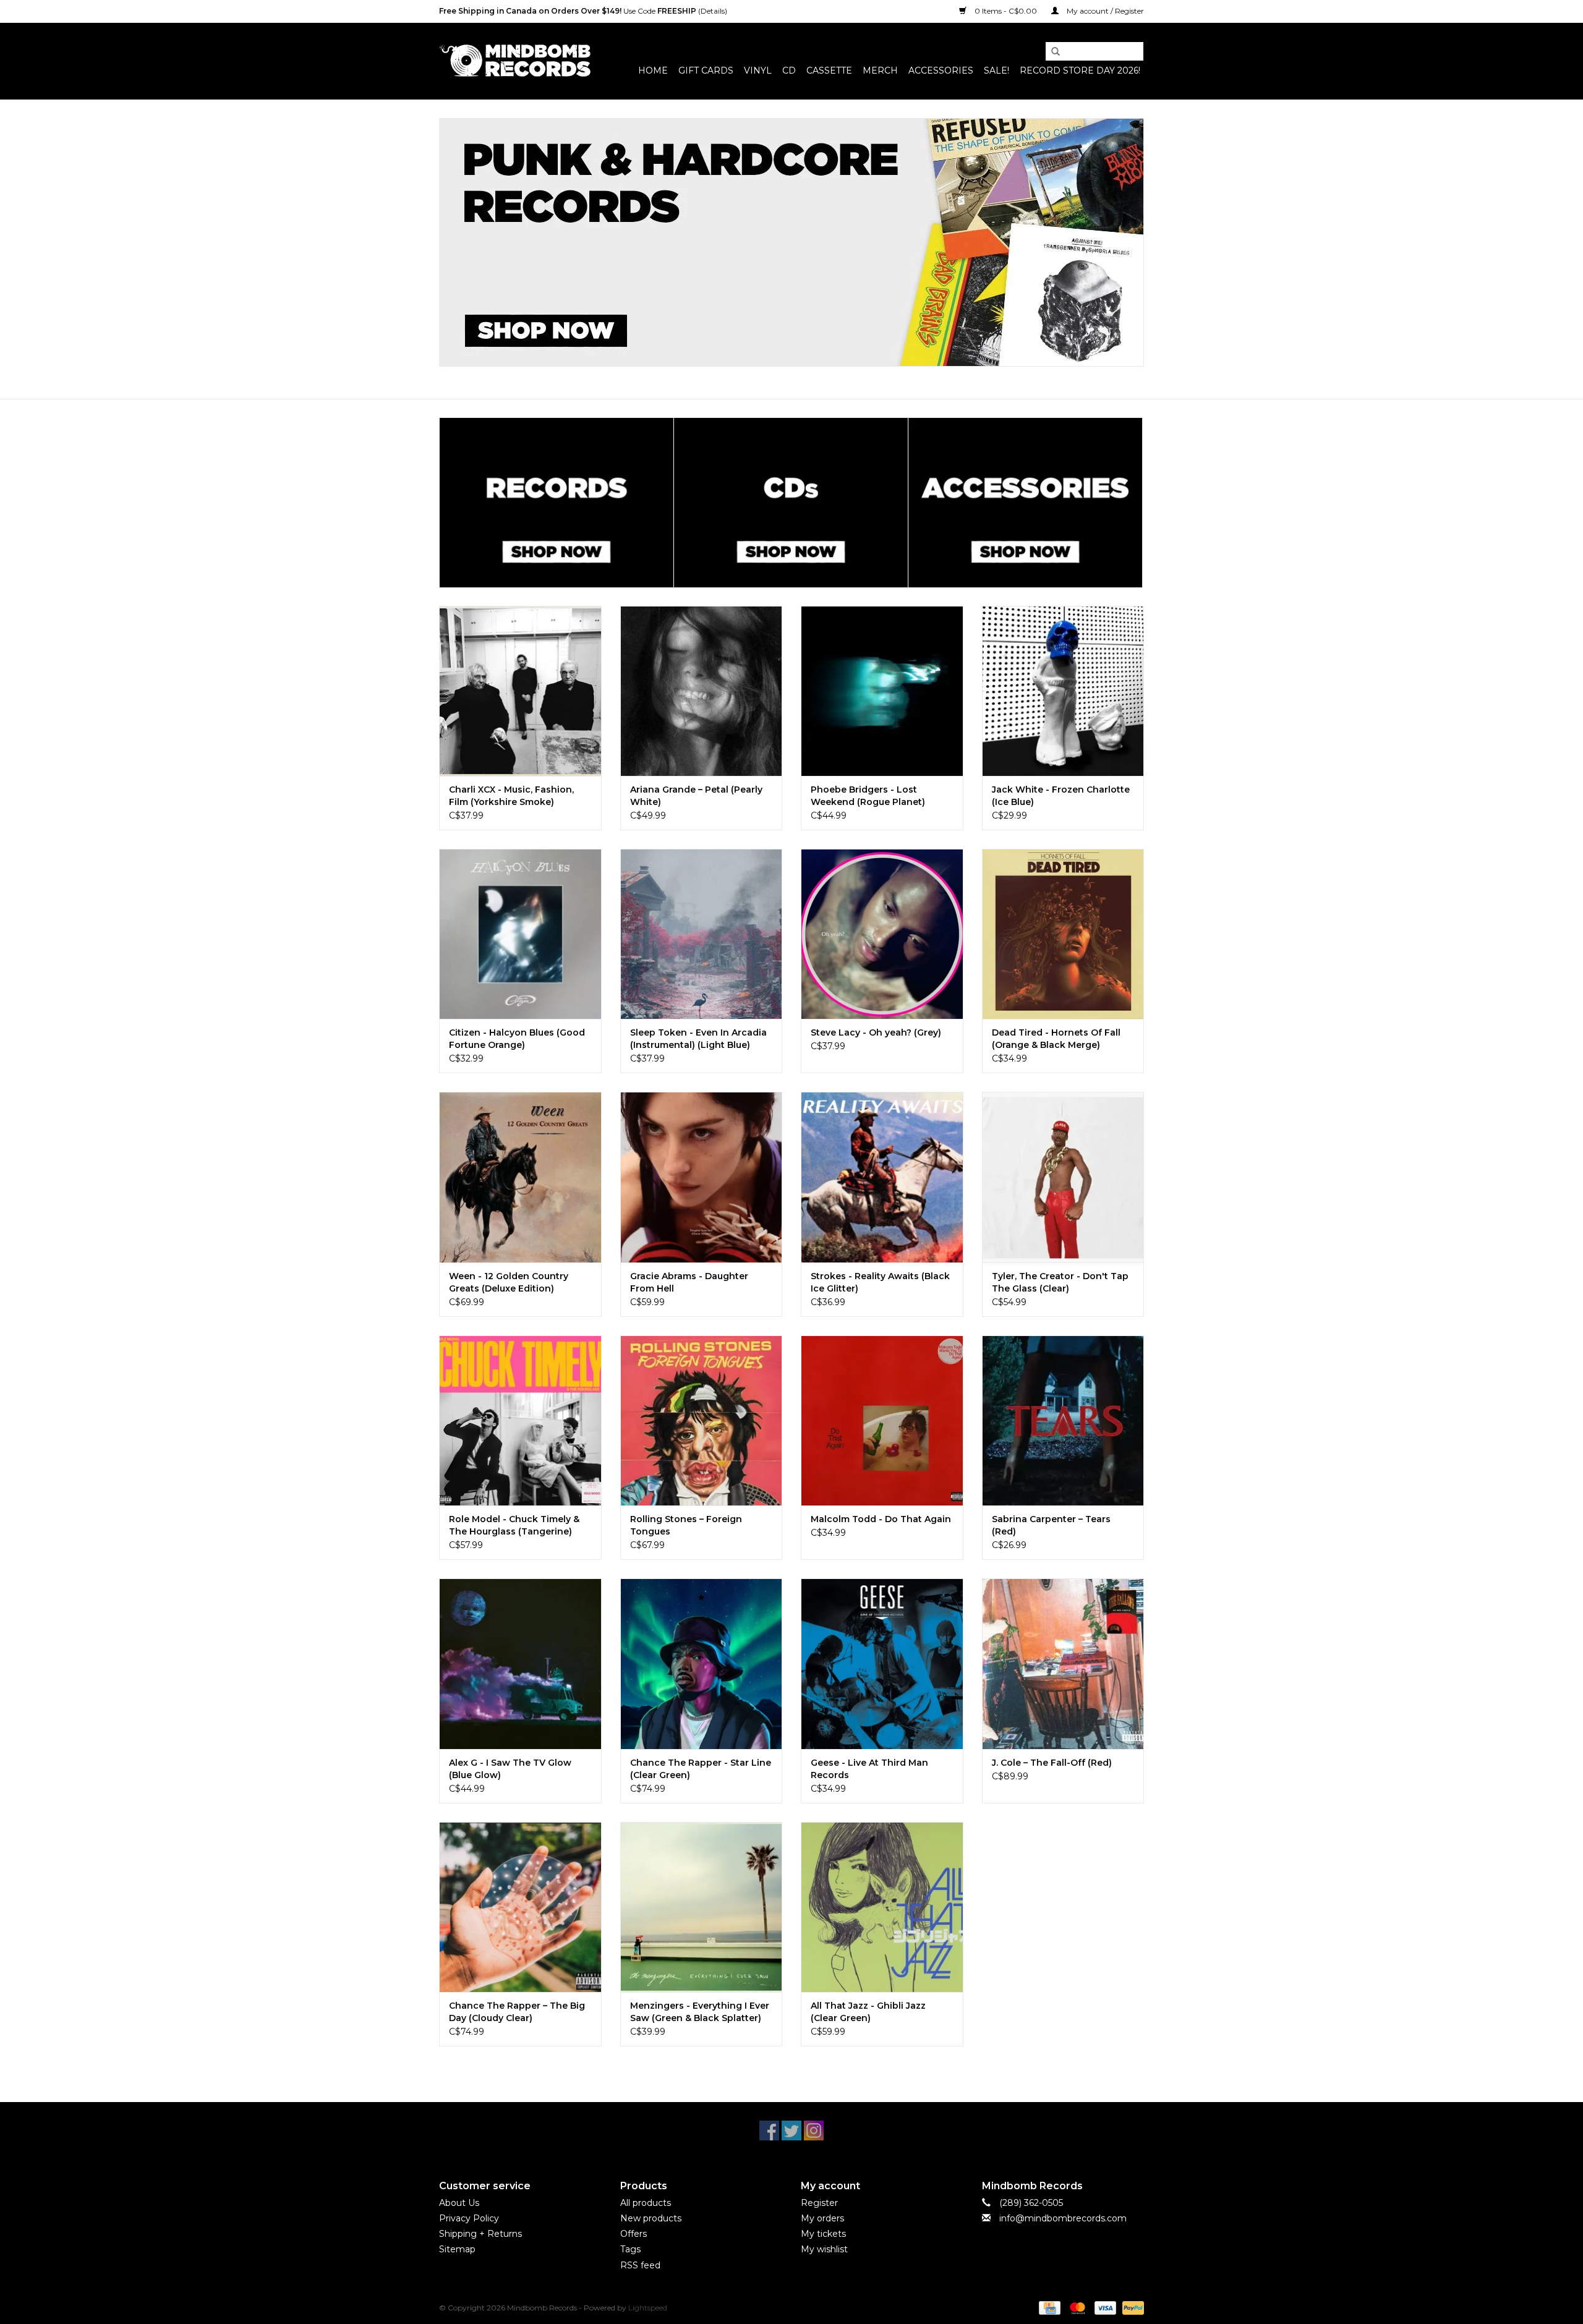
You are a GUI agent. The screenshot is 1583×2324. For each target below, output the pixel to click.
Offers (634, 2234)
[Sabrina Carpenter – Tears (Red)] (1063, 1420)
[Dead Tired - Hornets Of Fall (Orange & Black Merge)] (1063, 934)
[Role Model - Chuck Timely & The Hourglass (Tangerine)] (520, 1420)
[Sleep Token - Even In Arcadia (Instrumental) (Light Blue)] (702, 934)
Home (653, 70)
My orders (822, 2218)
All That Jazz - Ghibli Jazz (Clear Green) (868, 2012)
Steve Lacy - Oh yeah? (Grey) (876, 1032)
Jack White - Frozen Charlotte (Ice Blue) (1061, 796)
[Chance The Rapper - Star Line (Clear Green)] (702, 1663)
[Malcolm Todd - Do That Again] (882, 1420)
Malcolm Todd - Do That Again (881, 1519)
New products (651, 2218)
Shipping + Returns (480, 2234)
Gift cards (706, 70)
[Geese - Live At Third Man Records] (882, 1663)
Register (819, 2203)
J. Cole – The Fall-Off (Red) (1052, 1763)
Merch (880, 70)
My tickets (823, 2234)
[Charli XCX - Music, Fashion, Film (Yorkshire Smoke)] (520, 691)
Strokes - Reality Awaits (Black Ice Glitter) (880, 1282)
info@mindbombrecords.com (1063, 2218)
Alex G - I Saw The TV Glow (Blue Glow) (510, 1769)
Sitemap (457, 2249)
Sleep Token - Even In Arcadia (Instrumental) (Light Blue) (698, 1039)
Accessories (941, 70)
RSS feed (640, 2265)
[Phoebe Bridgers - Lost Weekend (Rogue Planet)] (882, 691)
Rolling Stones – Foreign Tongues (686, 1525)
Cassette (829, 70)
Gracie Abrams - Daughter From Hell (689, 1282)
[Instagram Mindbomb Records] (814, 2130)
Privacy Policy (469, 2218)
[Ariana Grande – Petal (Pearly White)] (702, 691)
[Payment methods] (1048, 2307)
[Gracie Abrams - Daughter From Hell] (702, 1177)
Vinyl (758, 70)
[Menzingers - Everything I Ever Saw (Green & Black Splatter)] (702, 1907)
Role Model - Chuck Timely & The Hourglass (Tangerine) (514, 1525)
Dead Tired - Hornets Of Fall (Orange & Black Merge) (1056, 1039)
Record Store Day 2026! (1080, 70)
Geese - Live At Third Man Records (869, 1769)
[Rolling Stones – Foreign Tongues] (702, 1420)
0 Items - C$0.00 (1006, 11)
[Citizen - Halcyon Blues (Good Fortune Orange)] (520, 934)
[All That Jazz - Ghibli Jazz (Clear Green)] (882, 1907)
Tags (630, 2249)
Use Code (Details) (583, 11)
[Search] (1051, 52)
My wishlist (824, 2249)
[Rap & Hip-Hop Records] (791, 242)
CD (789, 70)
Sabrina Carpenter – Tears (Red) (1051, 1525)
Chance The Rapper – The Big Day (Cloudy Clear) (517, 2012)
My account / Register (1104, 11)
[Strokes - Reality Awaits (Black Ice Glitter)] (882, 1177)
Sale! (996, 70)
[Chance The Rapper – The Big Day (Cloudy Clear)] (520, 1907)
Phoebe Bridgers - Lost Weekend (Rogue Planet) (868, 796)
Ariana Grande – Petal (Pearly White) (696, 796)
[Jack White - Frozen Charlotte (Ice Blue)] (1063, 691)
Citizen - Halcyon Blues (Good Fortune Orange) (517, 1039)
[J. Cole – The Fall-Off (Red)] (1063, 1663)
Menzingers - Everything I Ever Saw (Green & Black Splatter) (700, 2012)
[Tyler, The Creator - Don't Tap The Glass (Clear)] (1063, 1177)
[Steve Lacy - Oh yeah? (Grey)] (882, 934)
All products (646, 2203)
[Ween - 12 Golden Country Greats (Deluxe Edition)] (520, 1177)
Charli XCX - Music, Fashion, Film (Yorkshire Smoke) (511, 796)
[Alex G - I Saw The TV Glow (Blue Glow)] (520, 1663)
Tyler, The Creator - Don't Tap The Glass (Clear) (1060, 1282)
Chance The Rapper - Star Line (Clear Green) (701, 1769)
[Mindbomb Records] (515, 61)
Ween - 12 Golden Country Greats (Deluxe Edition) (509, 1282)
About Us (459, 2203)
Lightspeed (648, 2308)
